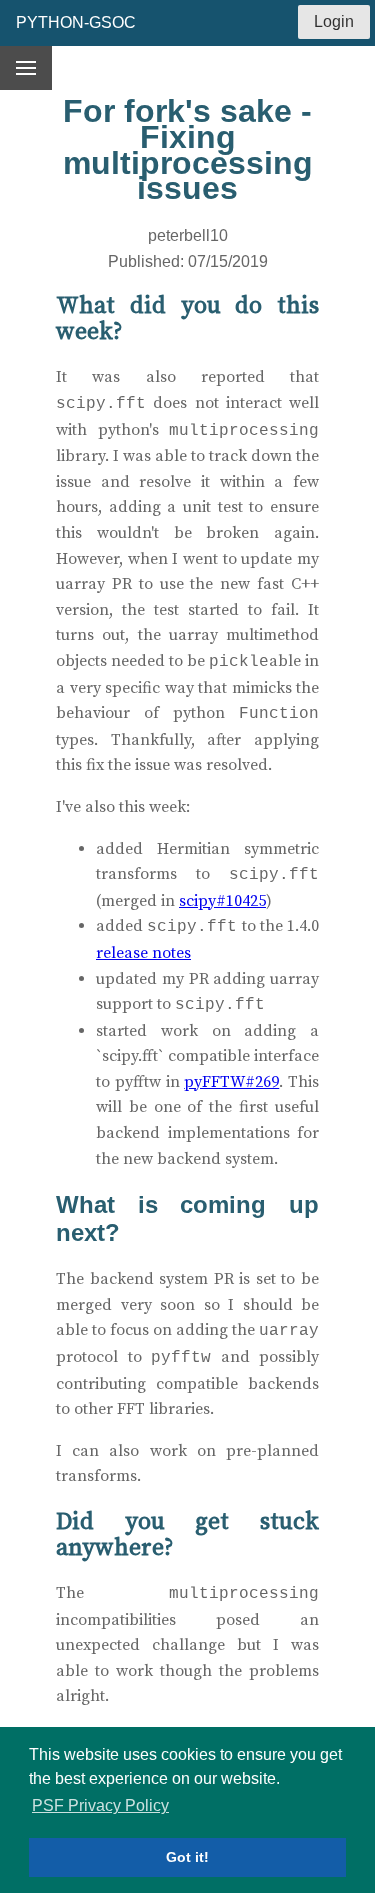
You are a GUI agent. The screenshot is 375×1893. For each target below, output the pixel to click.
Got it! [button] (187, 1857)
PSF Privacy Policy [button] (100, 1805)
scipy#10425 (222, 901)
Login (334, 21)
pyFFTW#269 (231, 1082)
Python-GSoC (76, 22)
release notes (143, 953)
